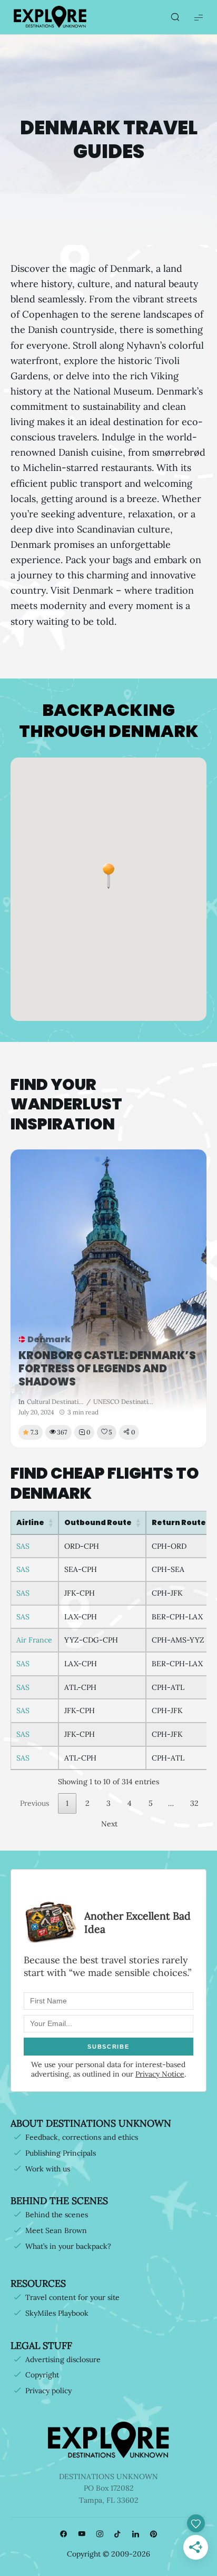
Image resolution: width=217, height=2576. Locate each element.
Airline (30, 1522)
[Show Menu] (199, 17)
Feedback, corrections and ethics (82, 2137)
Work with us (48, 2169)
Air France (34, 1640)
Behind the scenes (57, 2215)
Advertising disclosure (63, 2359)
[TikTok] (117, 2534)
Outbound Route (98, 1522)
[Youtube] (82, 2534)
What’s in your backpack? (68, 2246)
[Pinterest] (153, 2534)
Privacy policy (48, 2391)
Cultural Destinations (55, 1402)
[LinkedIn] (135, 2534)
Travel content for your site (72, 2297)
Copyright (42, 2375)
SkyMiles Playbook (57, 2313)
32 (194, 1803)
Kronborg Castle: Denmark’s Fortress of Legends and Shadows (107, 1369)
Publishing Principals (61, 2153)
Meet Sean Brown (56, 2230)
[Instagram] (100, 2534)
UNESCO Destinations (123, 1402)
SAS (23, 1546)
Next (109, 1824)
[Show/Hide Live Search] (175, 17)
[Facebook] (64, 2534)
